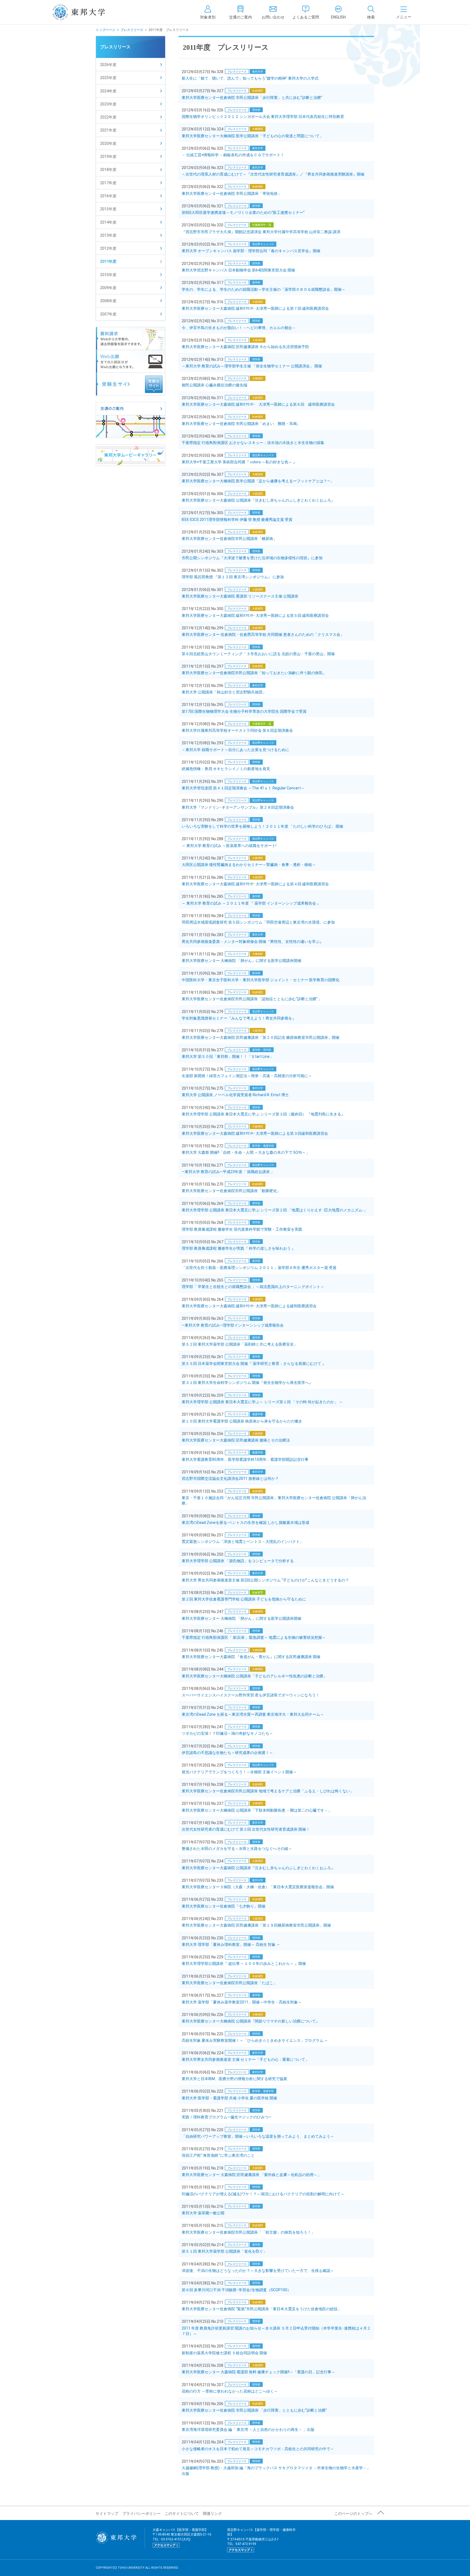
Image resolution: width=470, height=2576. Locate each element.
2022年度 (108, 117)
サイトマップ (107, 2514)
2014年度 (108, 222)
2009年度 (108, 288)
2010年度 (108, 275)
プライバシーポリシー (141, 2514)
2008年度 (108, 301)
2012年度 (108, 248)
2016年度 (108, 196)
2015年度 (108, 209)
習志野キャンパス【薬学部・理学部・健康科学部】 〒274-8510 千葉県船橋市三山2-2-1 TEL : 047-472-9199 (261, 2540)
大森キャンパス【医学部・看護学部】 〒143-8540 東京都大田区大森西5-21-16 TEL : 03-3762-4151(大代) (182, 2537)
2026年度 (108, 65)
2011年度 (108, 261)
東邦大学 (85, 12)
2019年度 (108, 157)
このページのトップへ (353, 2514)
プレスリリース (132, 30)
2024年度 (108, 91)
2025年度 (108, 78)
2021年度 (108, 130)
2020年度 (108, 143)
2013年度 (108, 235)
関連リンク (212, 2514)
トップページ (106, 30)
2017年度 (108, 183)
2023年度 (108, 104)
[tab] (371, 12)
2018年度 (108, 170)
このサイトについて (182, 2514)
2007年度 (108, 314)
